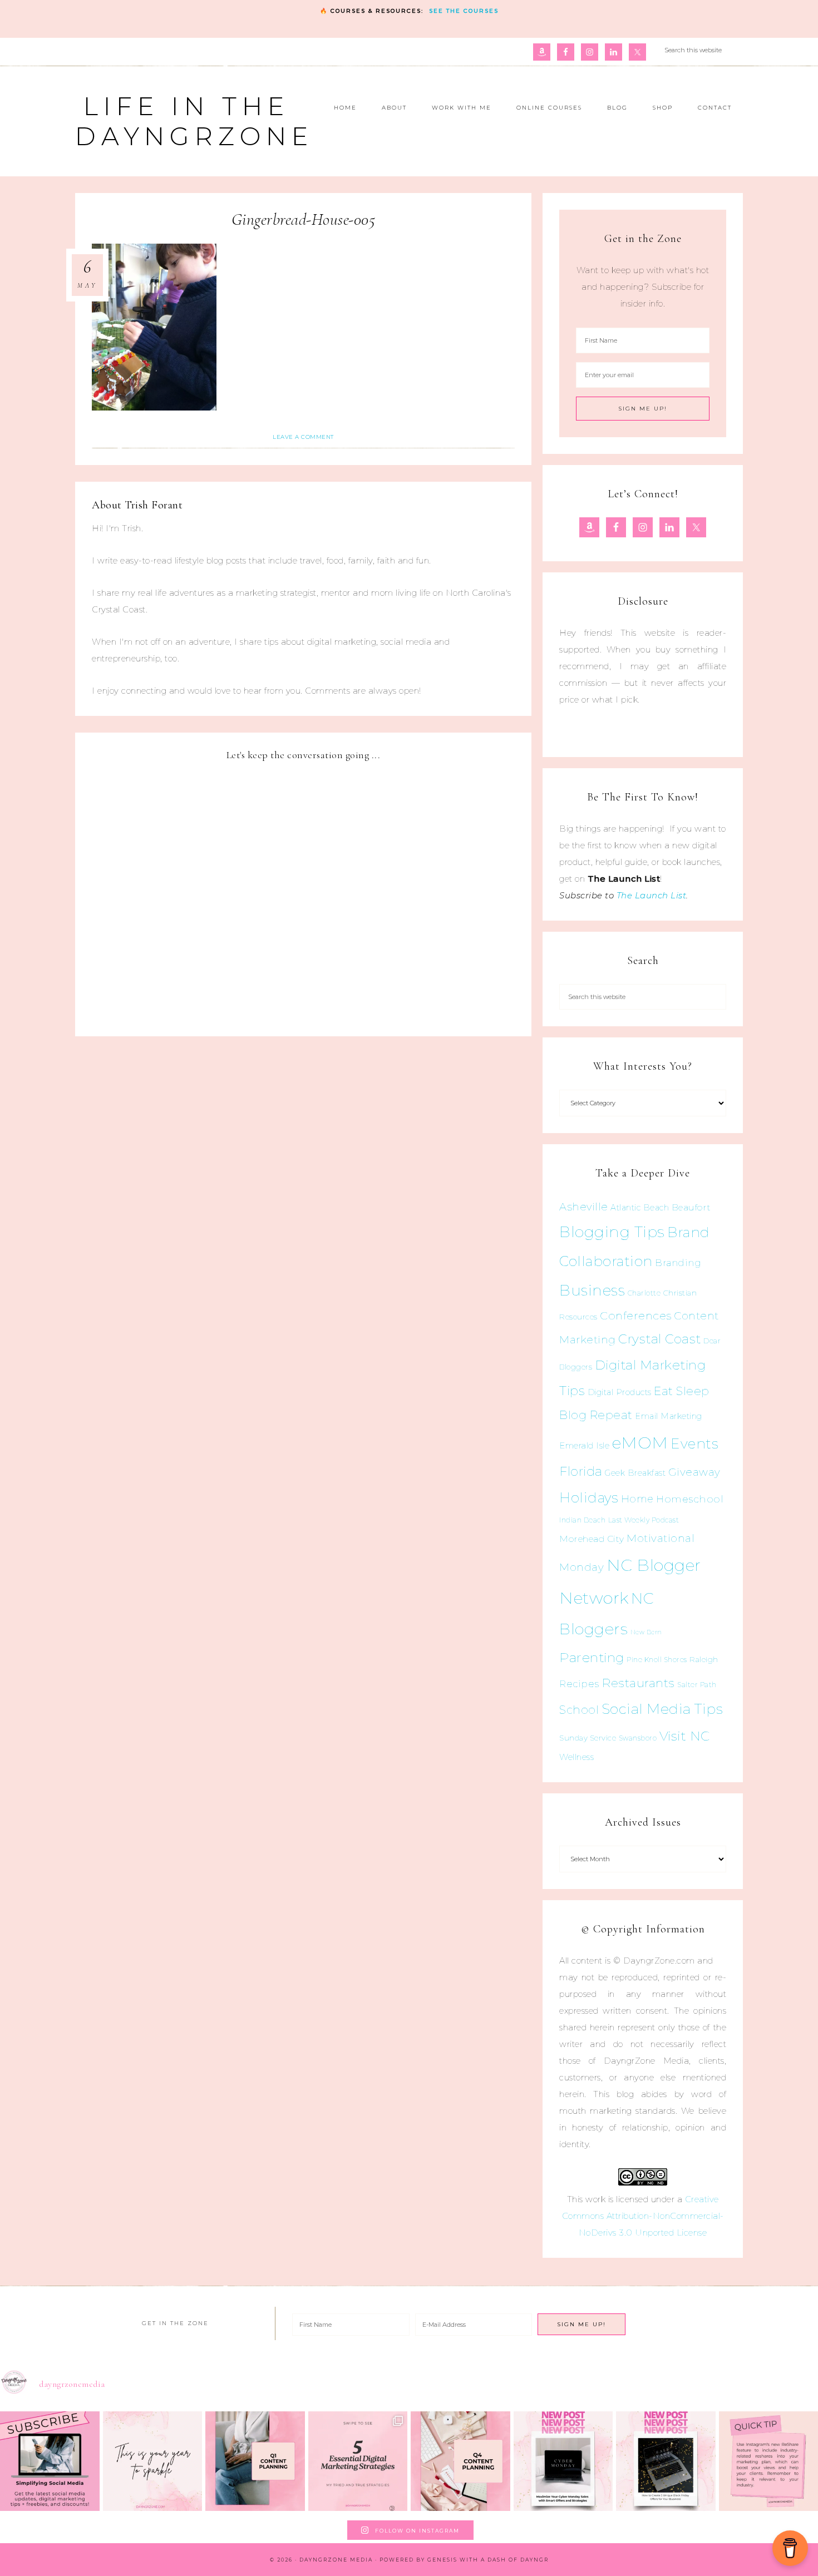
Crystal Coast (660, 1339)
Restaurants (638, 1683)
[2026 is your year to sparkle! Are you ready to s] (153, 2461)
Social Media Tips (662, 1709)
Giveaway (694, 1472)
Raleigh (704, 1659)
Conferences (636, 1316)
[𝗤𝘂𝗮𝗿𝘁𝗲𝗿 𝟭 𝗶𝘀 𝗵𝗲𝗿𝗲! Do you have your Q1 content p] (255, 2461)
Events (694, 1443)
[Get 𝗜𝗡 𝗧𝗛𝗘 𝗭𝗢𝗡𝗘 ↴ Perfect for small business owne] (50, 2461)
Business (592, 1290)
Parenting (592, 1657)
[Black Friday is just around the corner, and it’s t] (666, 2461)
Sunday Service (588, 1738)
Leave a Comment (303, 437)
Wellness (576, 1757)
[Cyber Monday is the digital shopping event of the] (563, 2461)
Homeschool (690, 1499)
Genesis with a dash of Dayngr (488, 2560)
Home (637, 1499)
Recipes (579, 1684)
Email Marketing (669, 1416)
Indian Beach (582, 1520)
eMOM (640, 1443)
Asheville (584, 1207)
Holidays (589, 1497)
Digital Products (620, 1392)
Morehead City (592, 1539)
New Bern (646, 1632)
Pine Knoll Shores (657, 1660)
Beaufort (691, 1207)
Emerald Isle (584, 1445)
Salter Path (697, 1685)
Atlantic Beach (640, 1208)
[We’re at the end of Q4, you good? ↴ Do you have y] (460, 2461)
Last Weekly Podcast (644, 1520)
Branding (678, 1263)
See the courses (464, 11)
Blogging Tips (612, 1232)
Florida (581, 1471)
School (579, 1710)
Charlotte (644, 1293)
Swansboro (638, 1738)
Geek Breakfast (635, 1473)
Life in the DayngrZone (194, 121)
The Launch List (652, 895)
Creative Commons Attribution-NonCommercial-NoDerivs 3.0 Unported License (643, 2216)
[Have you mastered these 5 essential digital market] (358, 2461)
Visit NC (685, 1736)
